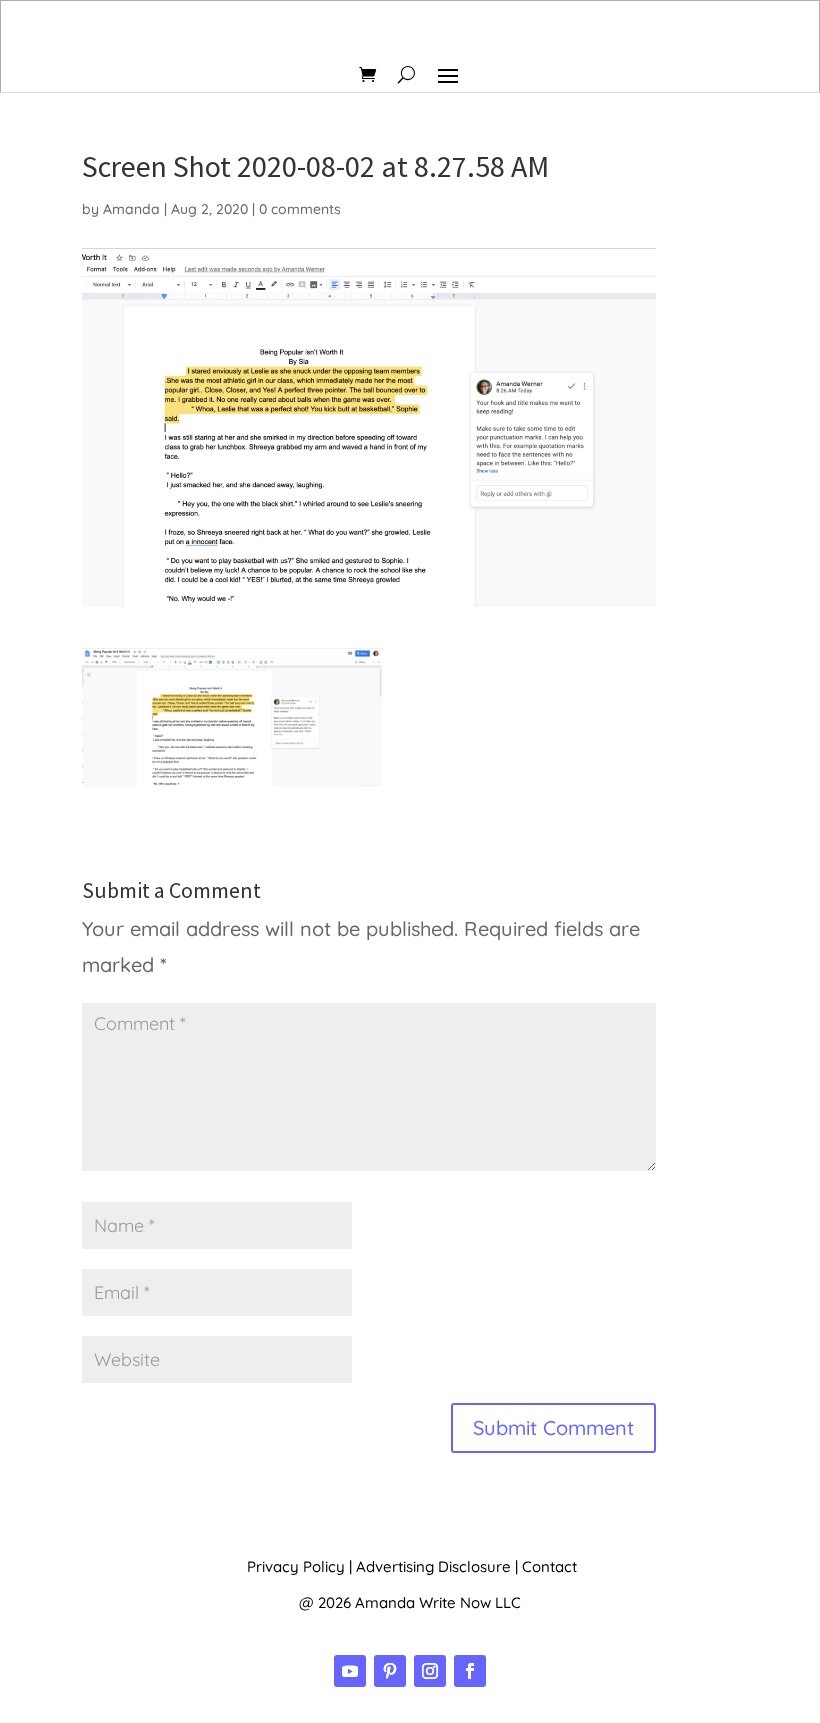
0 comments (300, 209)
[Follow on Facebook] (470, 1671)
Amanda (131, 209)
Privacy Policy (296, 1566)
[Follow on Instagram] (430, 1671)
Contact (549, 1566)
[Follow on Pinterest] (390, 1671)
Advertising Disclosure (433, 1566)
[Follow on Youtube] (350, 1671)
